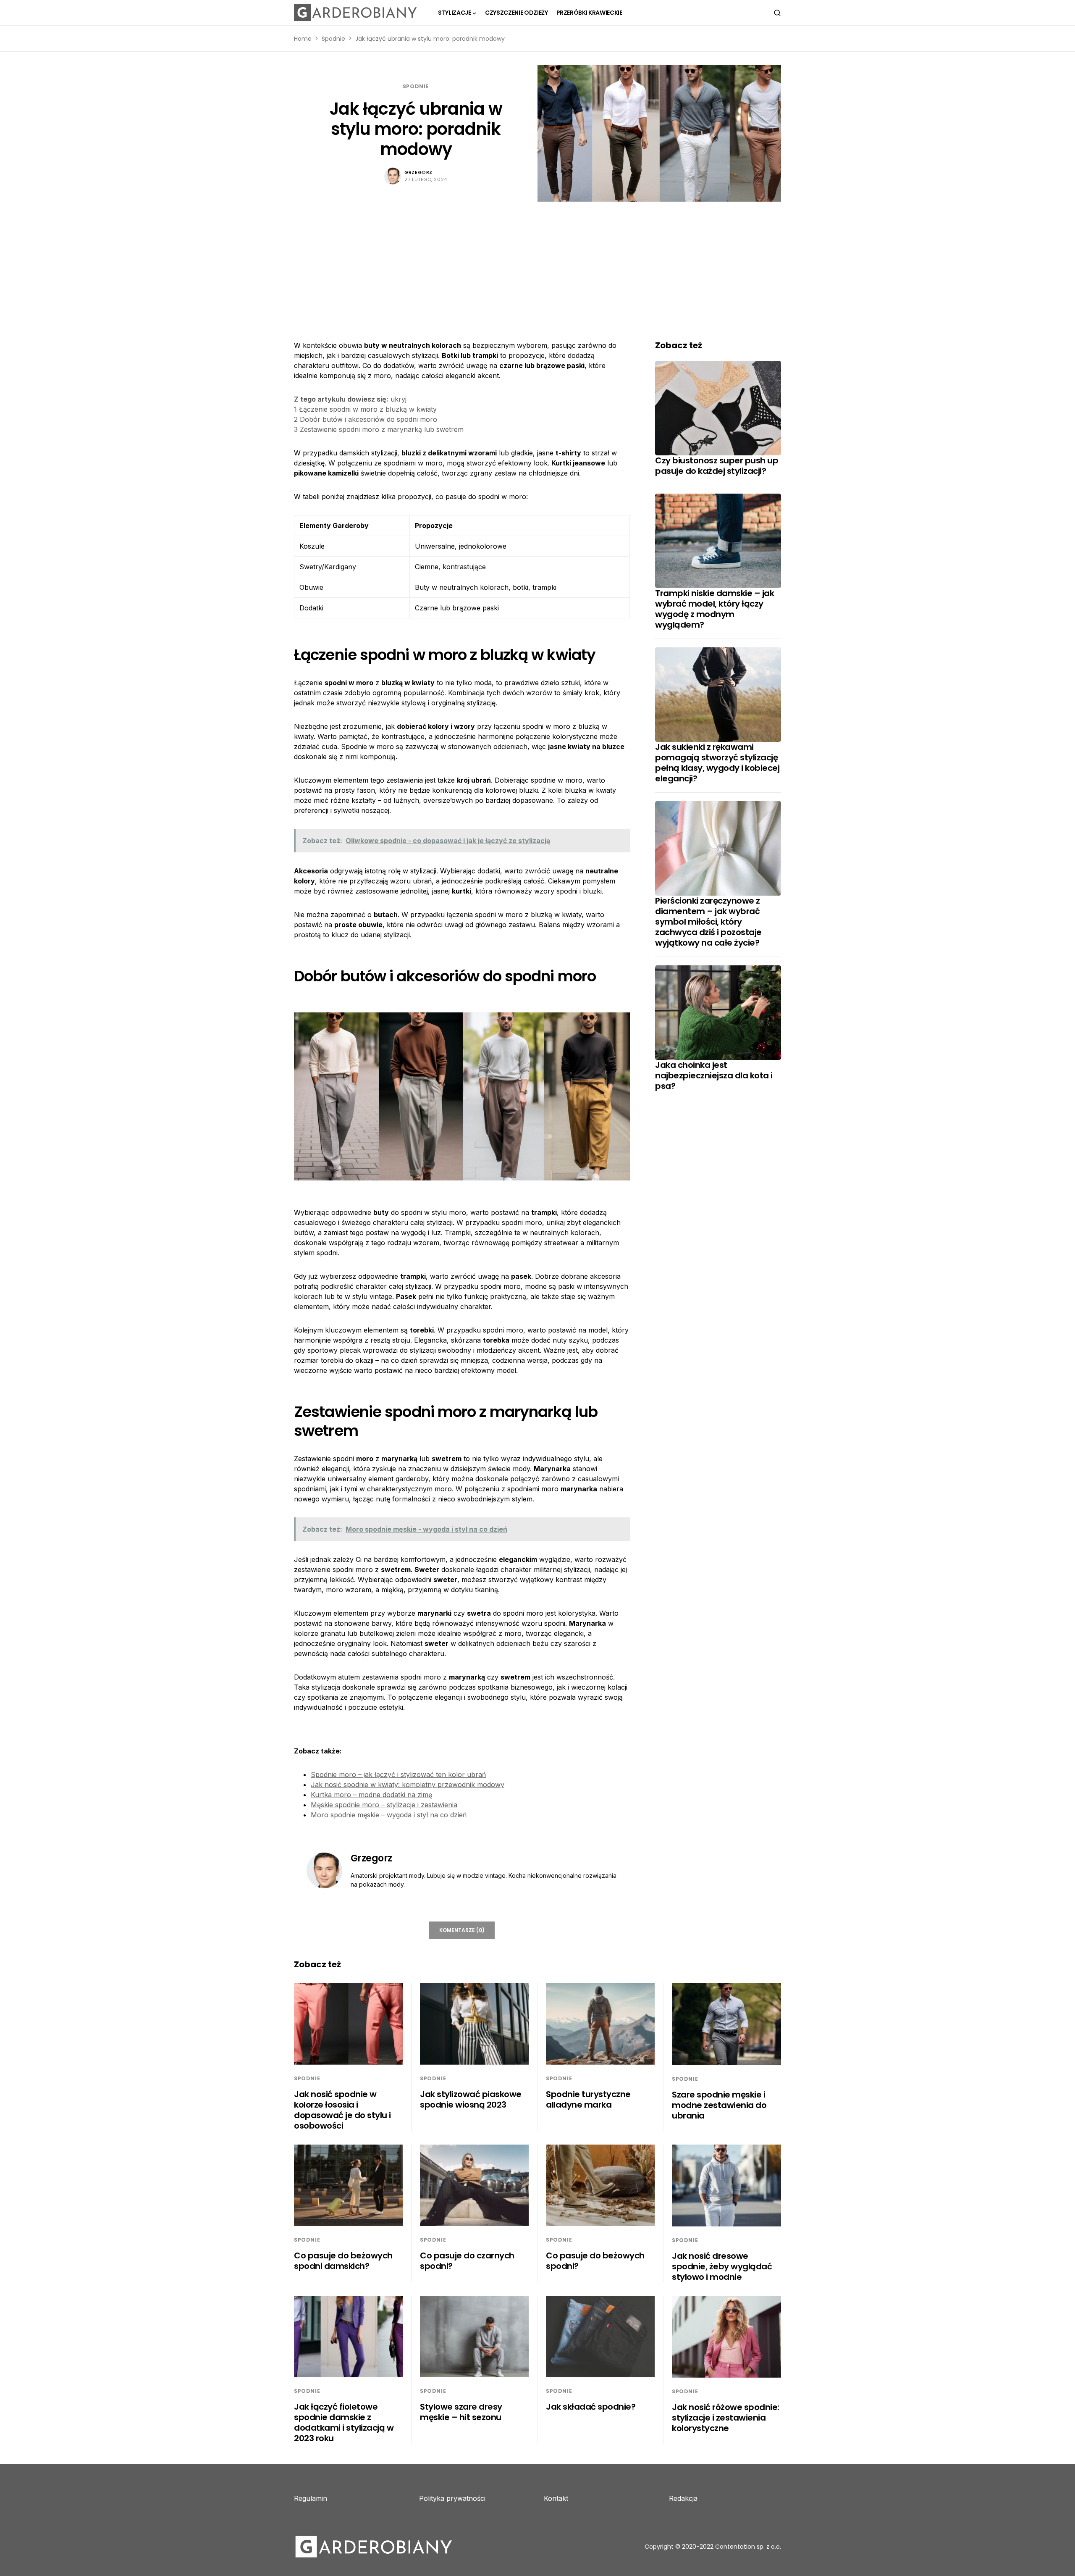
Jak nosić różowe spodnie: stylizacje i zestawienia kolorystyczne (726, 2418)
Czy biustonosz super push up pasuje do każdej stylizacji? (717, 466)
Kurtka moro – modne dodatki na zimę (371, 1795)
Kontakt (556, 2498)
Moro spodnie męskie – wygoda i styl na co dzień (389, 1815)
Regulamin (311, 2498)
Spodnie (333, 39)
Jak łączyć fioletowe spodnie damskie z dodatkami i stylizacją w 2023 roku (344, 2422)
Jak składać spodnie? (591, 2407)
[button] (777, 13)
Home (303, 39)
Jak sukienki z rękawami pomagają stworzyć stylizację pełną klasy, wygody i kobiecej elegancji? (717, 763)
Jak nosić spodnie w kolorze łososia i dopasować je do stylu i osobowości (342, 2110)
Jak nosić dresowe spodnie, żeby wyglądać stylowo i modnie (722, 2266)
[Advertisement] (537, 265)
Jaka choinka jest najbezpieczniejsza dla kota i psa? (714, 1075)
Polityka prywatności (452, 2498)
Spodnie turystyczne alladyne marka (588, 2099)
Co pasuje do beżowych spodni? (595, 2261)
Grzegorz (418, 172)
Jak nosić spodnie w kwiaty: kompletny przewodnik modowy (408, 1785)
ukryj (399, 399)
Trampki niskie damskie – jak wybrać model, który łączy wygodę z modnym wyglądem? (714, 609)
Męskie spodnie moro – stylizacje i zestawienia (384, 1805)
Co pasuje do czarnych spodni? (467, 2261)
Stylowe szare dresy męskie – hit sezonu (461, 2412)
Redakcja (683, 2498)
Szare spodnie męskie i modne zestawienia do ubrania (719, 2105)
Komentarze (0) (462, 1930)
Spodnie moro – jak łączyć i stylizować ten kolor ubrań (398, 1774)
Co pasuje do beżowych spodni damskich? (343, 2261)
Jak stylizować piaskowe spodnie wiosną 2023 (471, 2099)
